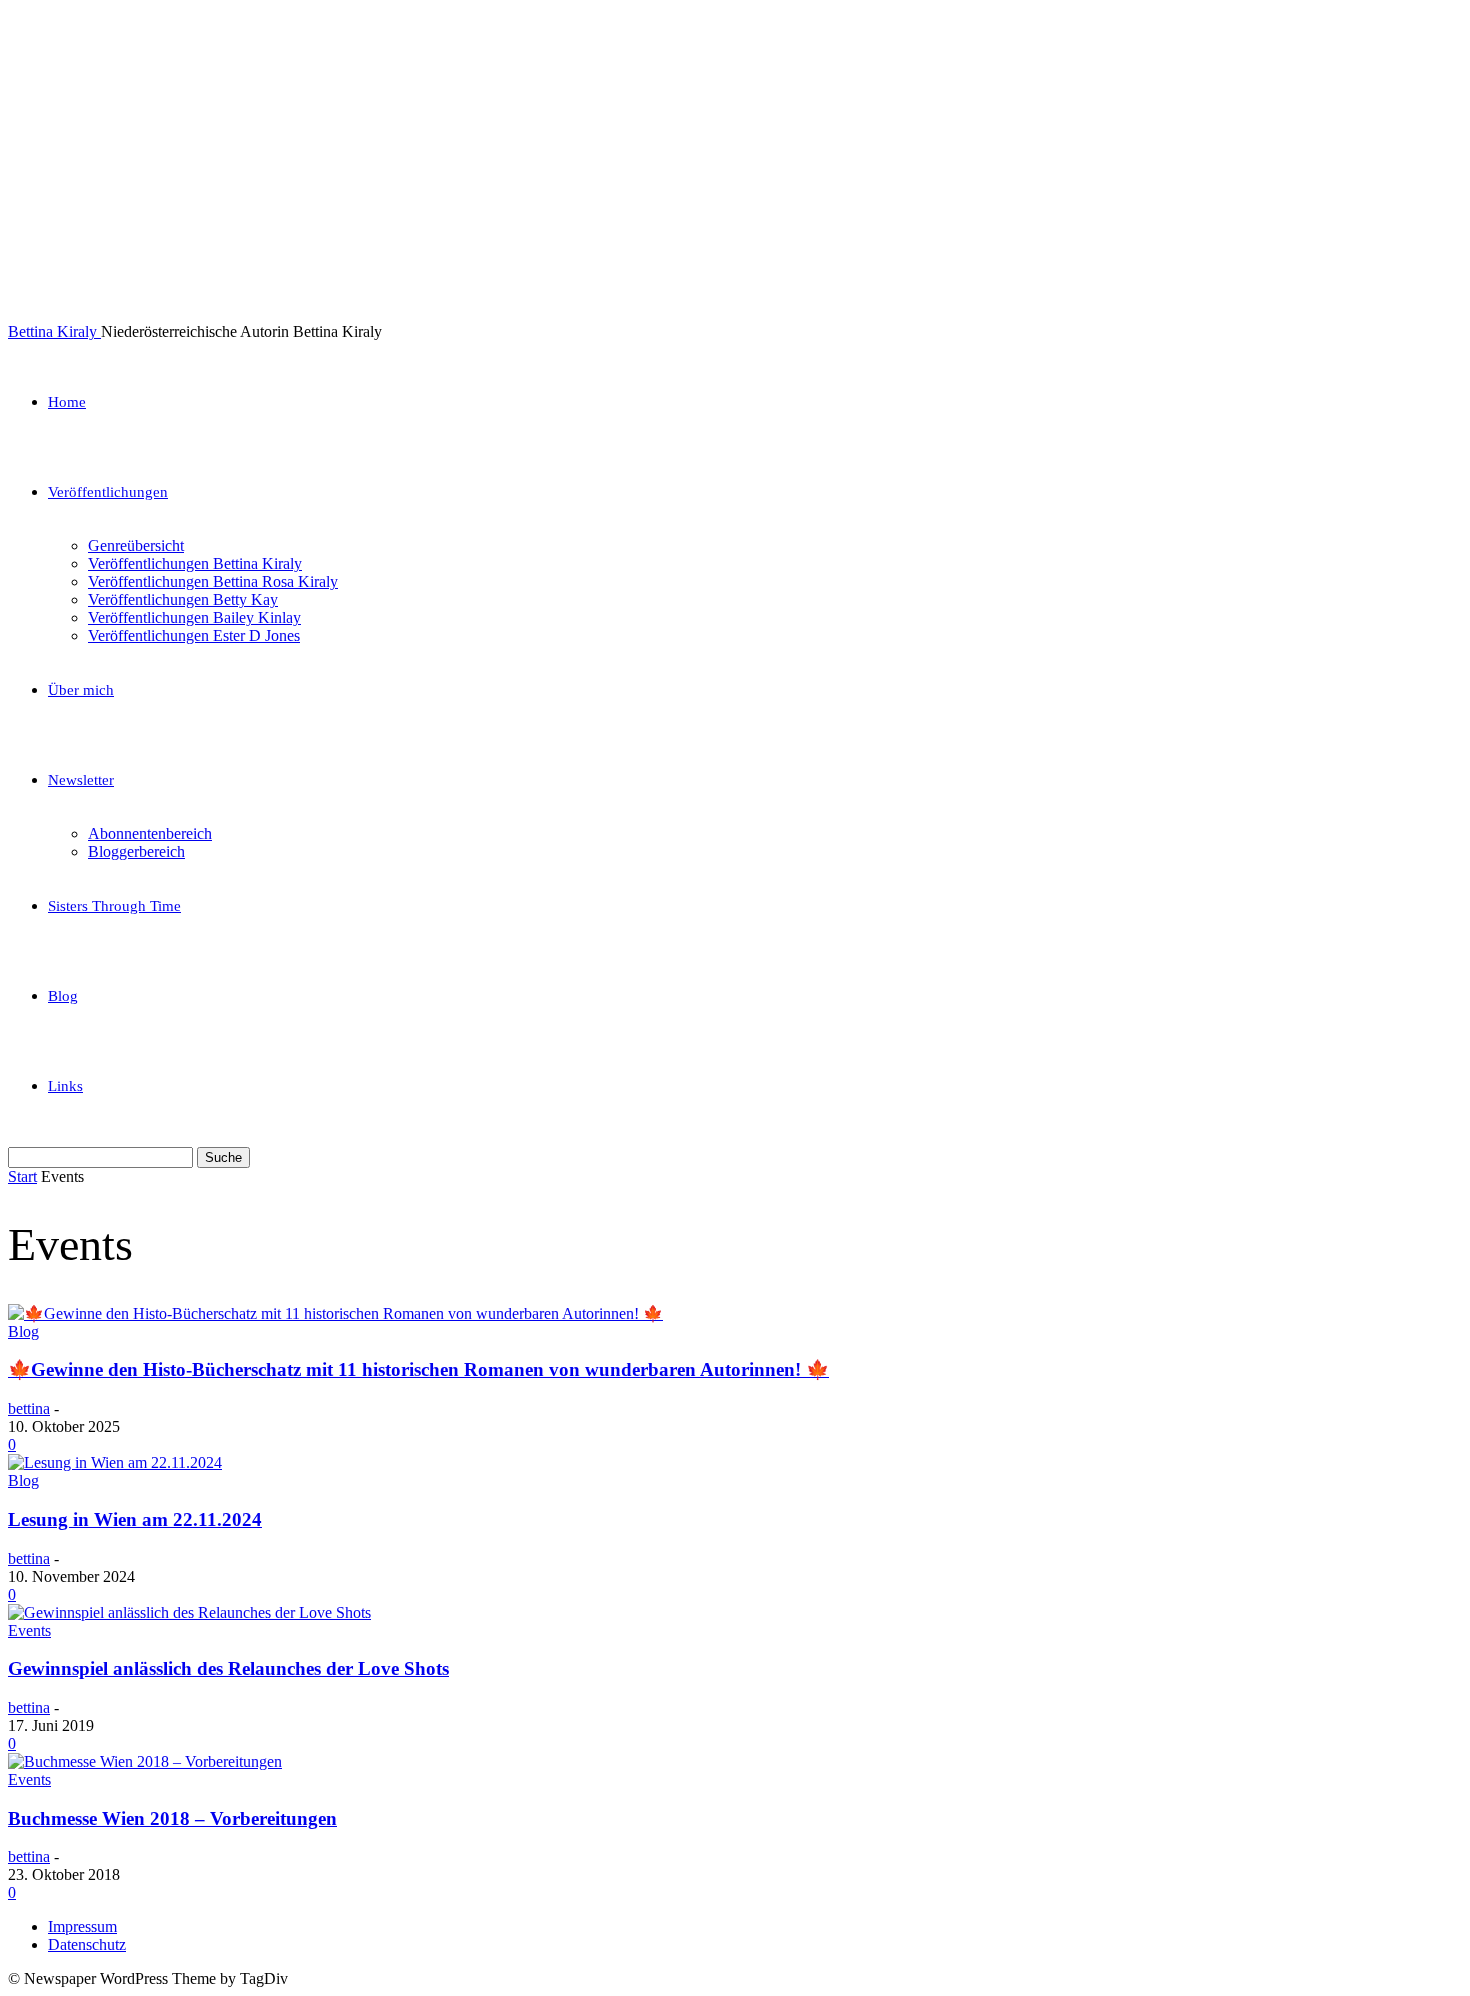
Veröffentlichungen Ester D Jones (194, 635)
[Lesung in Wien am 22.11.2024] (115, 1462)
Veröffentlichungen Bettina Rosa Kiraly (213, 581)
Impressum (82, 1926)
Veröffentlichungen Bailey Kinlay (194, 617)
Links (65, 1086)
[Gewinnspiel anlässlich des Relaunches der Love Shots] (189, 1612)
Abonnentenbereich (150, 833)
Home (67, 402)
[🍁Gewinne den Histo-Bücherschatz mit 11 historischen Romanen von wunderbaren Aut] (335, 1313)
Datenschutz (87, 1944)
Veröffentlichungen (108, 492)
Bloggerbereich (136, 851)
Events (29, 1630)
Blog (63, 996)
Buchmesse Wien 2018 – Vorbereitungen (172, 1818)
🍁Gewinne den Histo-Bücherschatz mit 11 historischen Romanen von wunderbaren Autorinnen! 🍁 (418, 1369)
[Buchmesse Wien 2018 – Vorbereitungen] (145, 1761)
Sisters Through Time (114, 906)
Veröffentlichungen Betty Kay (183, 599)
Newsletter (81, 780)
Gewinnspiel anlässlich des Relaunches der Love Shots (228, 1668)
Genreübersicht (136, 545)
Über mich (81, 690)
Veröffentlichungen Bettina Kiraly (195, 563)
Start (22, 1176)
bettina (29, 1408)
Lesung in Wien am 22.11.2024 (135, 1519)
